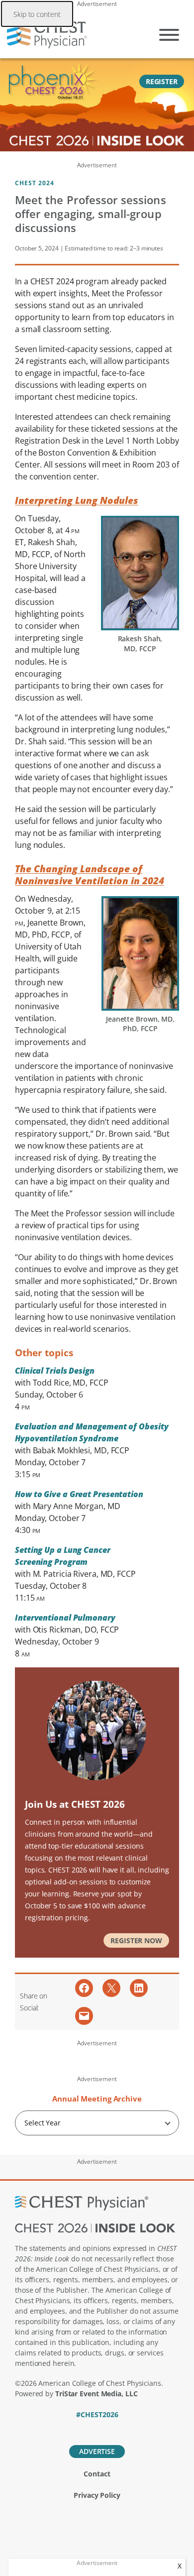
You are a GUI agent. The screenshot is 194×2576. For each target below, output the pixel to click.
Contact (97, 2474)
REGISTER (162, 81)
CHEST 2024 (35, 183)
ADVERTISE (97, 2451)
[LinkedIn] (97, 2428)
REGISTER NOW (136, 1940)
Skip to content (37, 14)
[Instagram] (132, 2428)
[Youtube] (115, 2428)
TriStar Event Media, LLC (97, 2394)
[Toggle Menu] (169, 35)
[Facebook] (63, 2428)
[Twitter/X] (80, 2428)
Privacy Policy (97, 2495)
